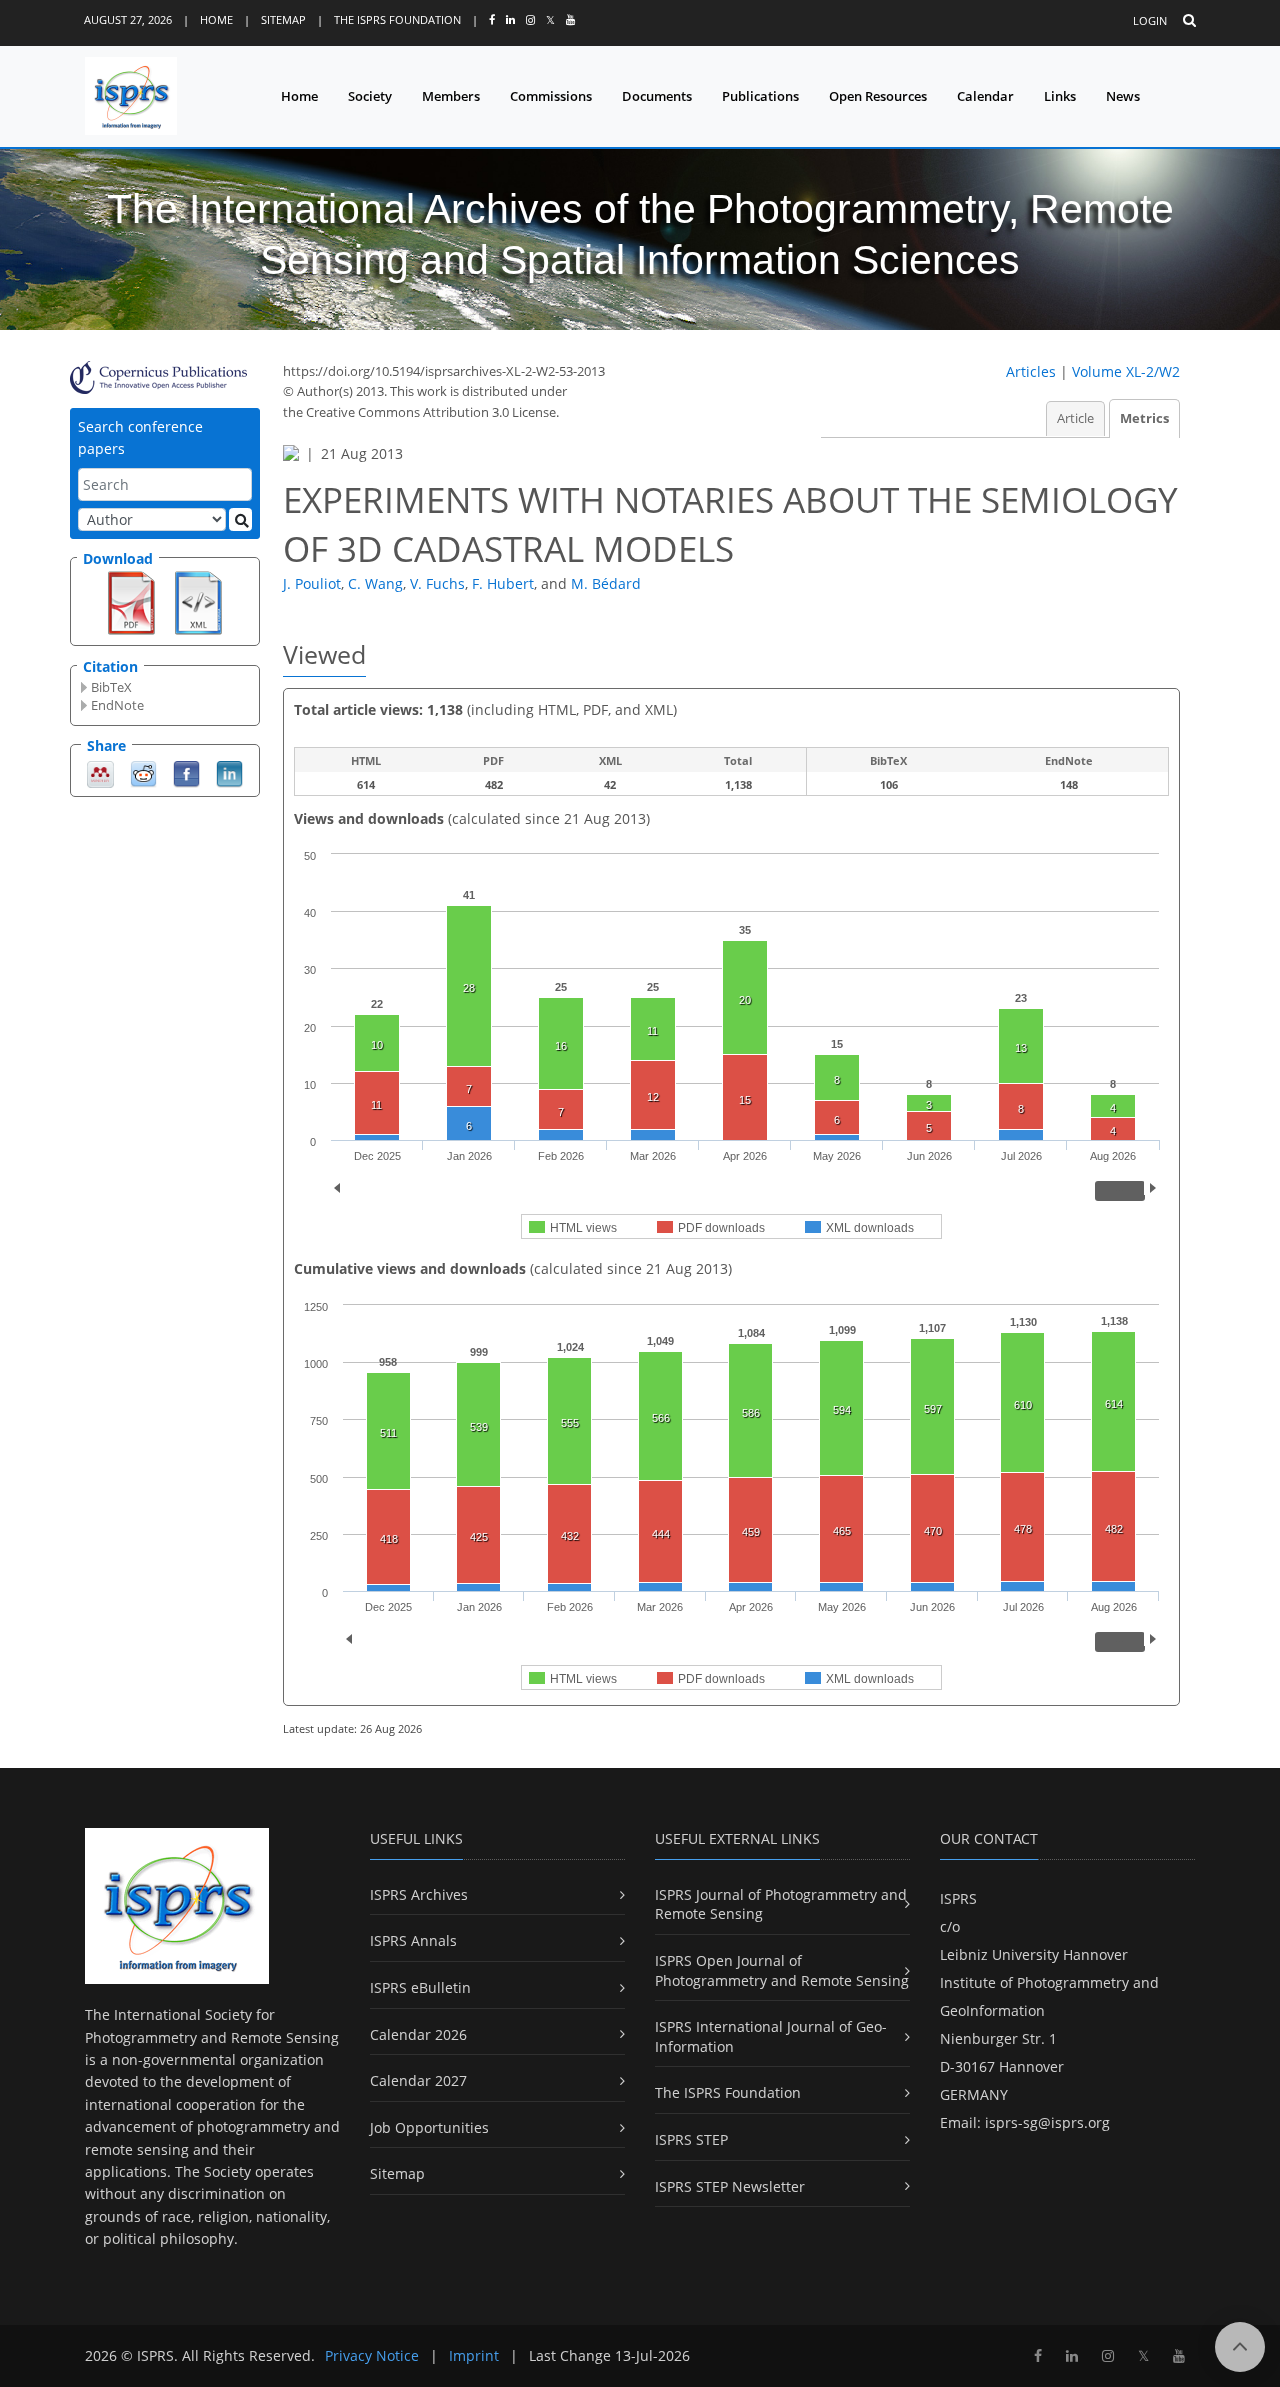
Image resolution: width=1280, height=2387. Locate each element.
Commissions (551, 96)
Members (451, 96)
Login (1150, 20)
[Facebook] (186, 772)
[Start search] (240, 519)
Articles (1031, 371)
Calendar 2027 (418, 2080)
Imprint (474, 2355)
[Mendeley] (100, 772)
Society (370, 96)
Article (1075, 418)
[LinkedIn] (229, 772)
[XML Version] (198, 601)
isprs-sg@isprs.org (1047, 2122)
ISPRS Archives (419, 1894)
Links (1060, 96)
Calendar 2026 (418, 2034)
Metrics (1144, 418)
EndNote (117, 705)
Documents (657, 96)
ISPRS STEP (691, 2139)
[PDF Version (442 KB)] (131, 601)
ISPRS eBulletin (420, 1987)
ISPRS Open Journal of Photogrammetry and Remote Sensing (782, 1970)
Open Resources (878, 96)
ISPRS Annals (413, 1940)
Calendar (985, 96)
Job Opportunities (429, 2127)
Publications (760, 96)
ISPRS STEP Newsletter (730, 2186)
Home (216, 19)
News (1123, 96)
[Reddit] (143, 772)
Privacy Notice (372, 2355)
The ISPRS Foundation (397, 19)
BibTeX (111, 687)
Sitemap (283, 19)
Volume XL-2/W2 (1126, 371)
